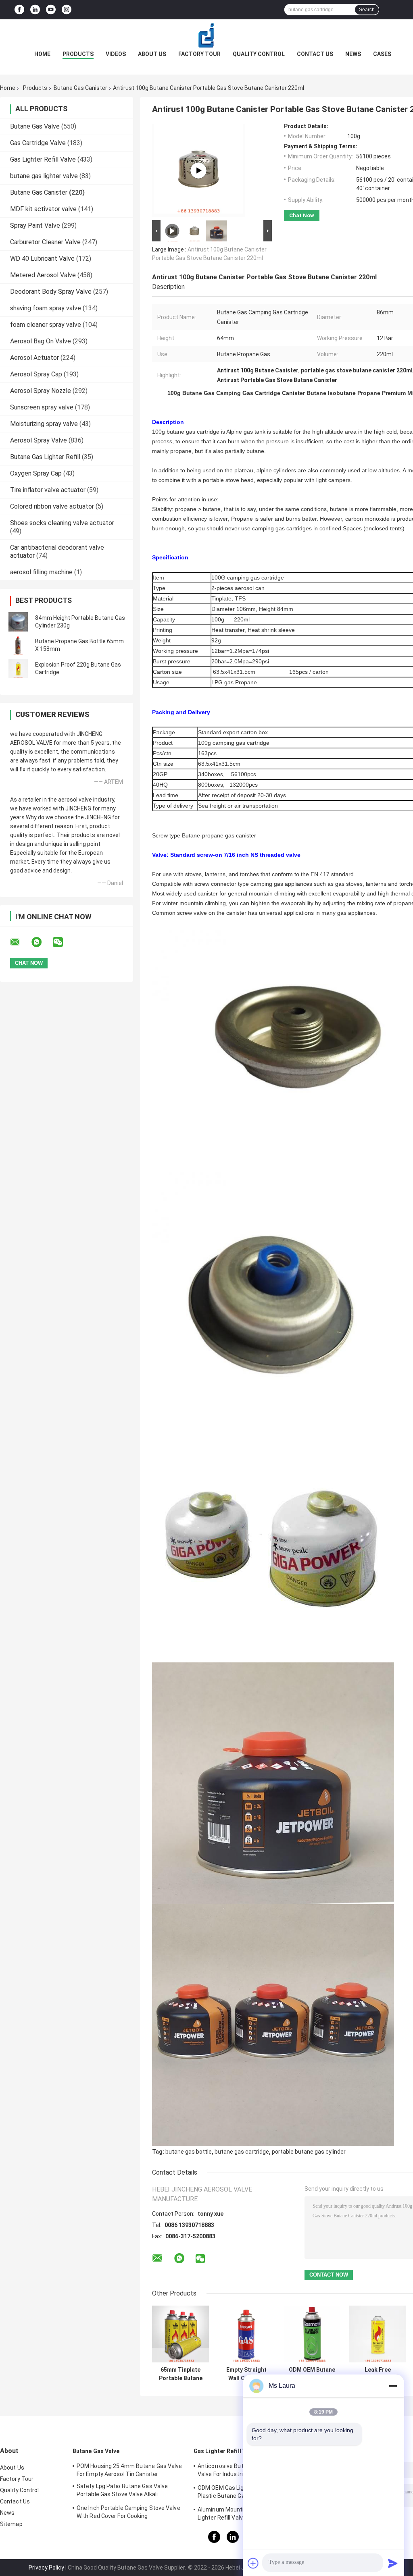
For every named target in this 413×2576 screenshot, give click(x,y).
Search (367, 10)
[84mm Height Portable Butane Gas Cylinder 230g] (18, 622)
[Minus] (393, 2386)
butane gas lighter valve (44, 176)
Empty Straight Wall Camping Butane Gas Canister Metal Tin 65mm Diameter (246, 2374)
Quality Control (259, 54)
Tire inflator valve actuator (48, 490)
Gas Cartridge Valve (38, 143)
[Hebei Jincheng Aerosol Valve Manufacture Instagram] (67, 10)
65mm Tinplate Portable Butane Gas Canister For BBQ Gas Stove (180, 2374)
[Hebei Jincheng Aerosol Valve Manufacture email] (20, 942)
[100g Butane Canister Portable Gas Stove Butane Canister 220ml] (198, 170)
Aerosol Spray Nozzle (41, 391)
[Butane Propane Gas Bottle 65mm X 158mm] (18, 645)
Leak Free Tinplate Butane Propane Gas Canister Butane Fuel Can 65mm (378, 2374)
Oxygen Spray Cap (36, 473)
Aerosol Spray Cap (36, 374)
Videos (116, 54)
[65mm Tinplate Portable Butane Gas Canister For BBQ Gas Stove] (180, 2334)
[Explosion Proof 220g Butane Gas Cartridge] (18, 669)
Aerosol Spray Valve (39, 440)
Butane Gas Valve (35, 126)
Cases (382, 54)
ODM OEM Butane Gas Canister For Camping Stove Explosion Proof (312, 2374)
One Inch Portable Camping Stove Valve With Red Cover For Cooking (128, 2512)
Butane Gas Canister (80, 88)
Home (42, 54)
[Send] (393, 2563)
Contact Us (315, 54)
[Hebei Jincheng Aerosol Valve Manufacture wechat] (63, 942)
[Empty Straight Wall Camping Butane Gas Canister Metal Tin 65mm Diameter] (246, 2334)
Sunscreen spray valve (42, 407)
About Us (152, 54)
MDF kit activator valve (43, 209)
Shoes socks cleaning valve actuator (62, 523)
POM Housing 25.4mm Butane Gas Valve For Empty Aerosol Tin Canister (129, 2470)
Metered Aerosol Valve (43, 275)
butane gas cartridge (242, 2152)
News (353, 54)
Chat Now (302, 215)
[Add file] (253, 2563)
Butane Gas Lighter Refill (45, 457)
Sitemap (11, 2524)
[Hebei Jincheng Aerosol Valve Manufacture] (206, 35)
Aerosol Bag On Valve (41, 341)
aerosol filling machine (41, 572)
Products (78, 54)
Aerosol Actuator (34, 358)
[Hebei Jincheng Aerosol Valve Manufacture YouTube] (51, 10)
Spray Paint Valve (35, 225)
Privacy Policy (46, 2568)
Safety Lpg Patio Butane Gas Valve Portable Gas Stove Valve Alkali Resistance (122, 2491)
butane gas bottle (189, 2152)
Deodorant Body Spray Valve (51, 292)
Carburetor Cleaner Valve (45, 242)
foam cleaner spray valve (46, 325)
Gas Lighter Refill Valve (43, 159)
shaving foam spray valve (46, 308)
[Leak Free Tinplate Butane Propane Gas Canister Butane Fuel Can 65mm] (378, 2334)
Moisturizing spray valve (44, 424)
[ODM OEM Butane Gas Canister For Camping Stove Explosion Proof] (312, 2334)
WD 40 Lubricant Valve (42, 259)
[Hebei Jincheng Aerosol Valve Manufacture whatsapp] (42, 942)
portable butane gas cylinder (309, 2152)
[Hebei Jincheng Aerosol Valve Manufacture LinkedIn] (35, 10)
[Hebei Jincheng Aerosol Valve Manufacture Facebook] (19, 10)
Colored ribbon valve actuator (52, 506)
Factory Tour (199, 54)
